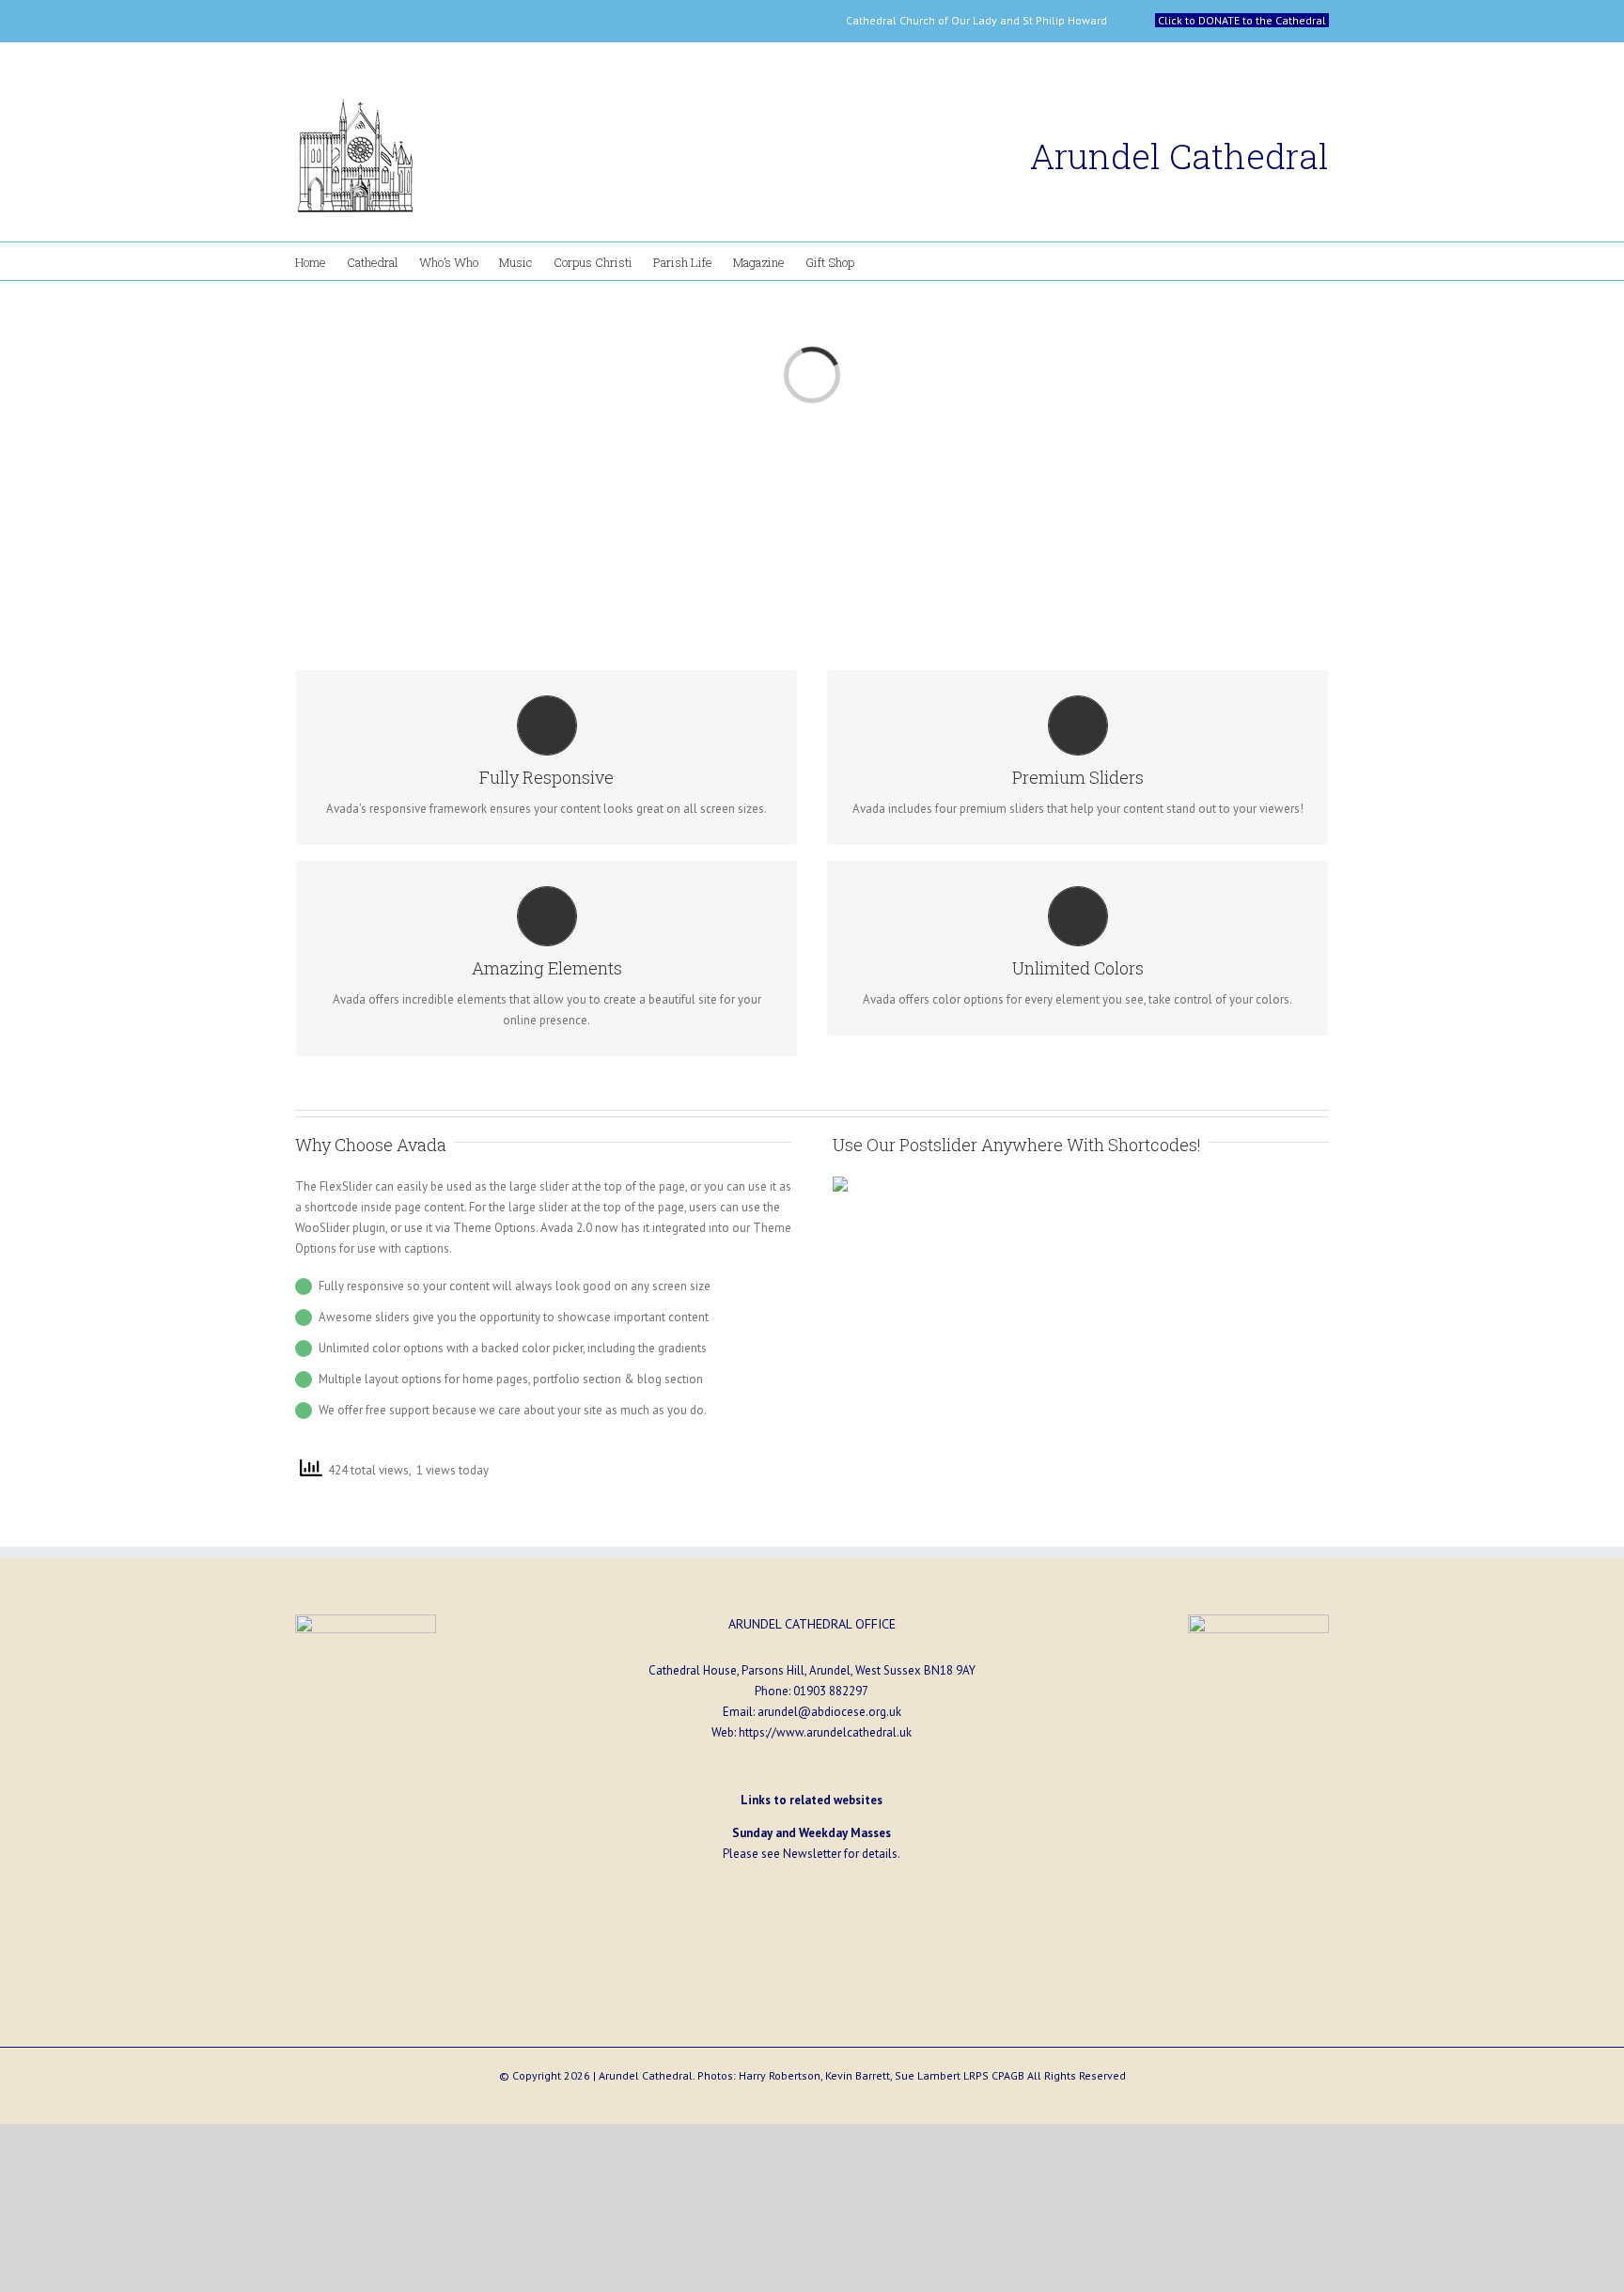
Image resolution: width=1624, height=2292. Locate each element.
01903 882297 (831, 1691)
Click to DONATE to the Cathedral (1242, 20)
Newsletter (812, 1854)
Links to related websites (812, 1800)
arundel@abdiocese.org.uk (829, 1712)
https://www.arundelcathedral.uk (825, 1732)
